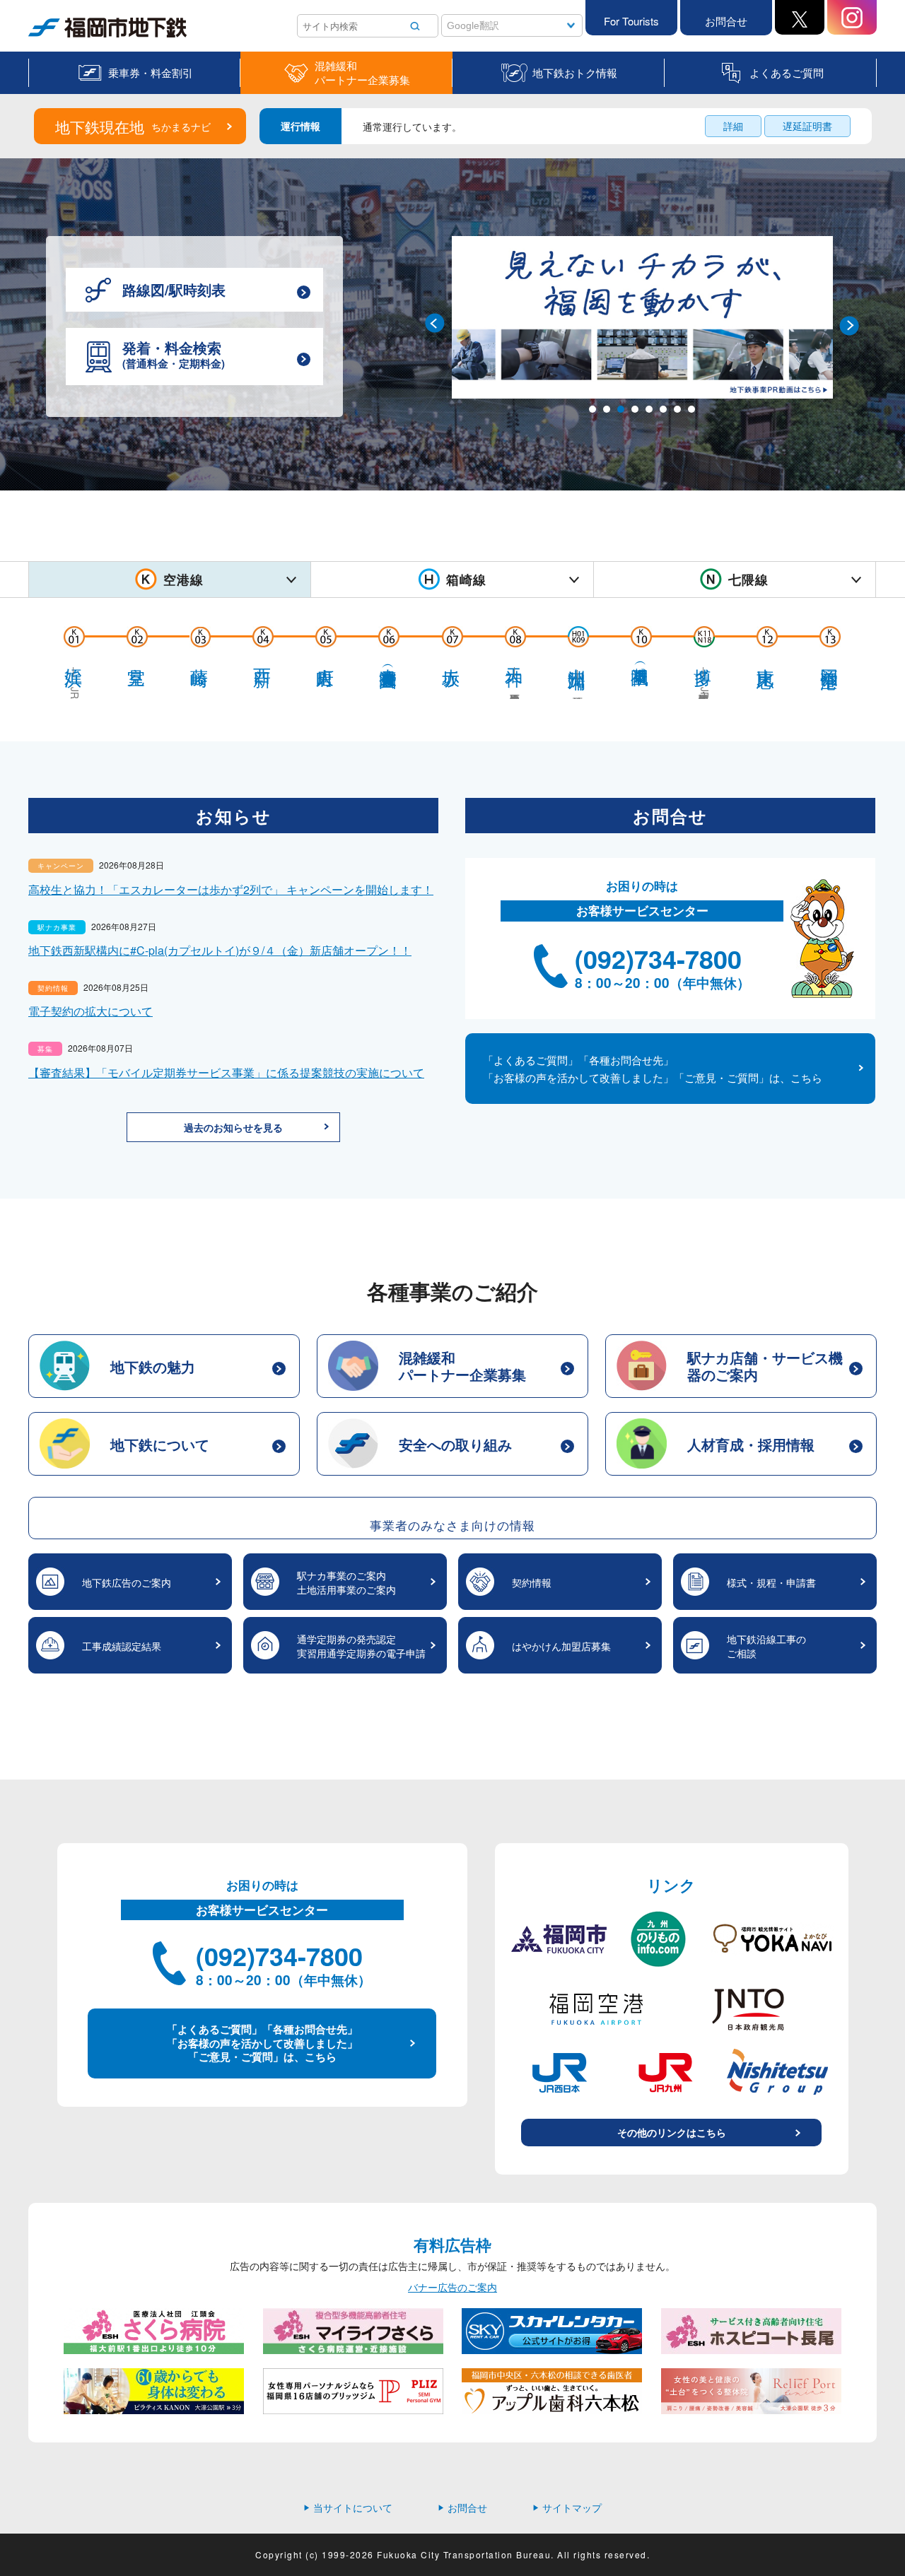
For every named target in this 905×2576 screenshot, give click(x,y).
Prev (436, 324)
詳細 (733, 126)
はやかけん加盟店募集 (561, 1646)
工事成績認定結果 (122, 1646)
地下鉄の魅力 (153, 1366)
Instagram (852, 17)
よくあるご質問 (787, 72)
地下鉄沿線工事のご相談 (766, 1646)
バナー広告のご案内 (452, 2287)
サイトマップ (567, 2507)
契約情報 (532, 1582)
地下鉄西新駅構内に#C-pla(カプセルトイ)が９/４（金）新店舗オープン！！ (220, 950)
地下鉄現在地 (133, 127)
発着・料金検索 (174, 354)
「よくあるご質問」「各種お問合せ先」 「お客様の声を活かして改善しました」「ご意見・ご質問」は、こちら (653, 1069)
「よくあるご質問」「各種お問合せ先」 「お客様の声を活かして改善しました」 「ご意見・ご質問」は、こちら (262, 2043)
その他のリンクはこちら (672, 2132)
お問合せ (726, 21)
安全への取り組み (455, 1444)
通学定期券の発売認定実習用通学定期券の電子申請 (361, 1646)
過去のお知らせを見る (233, 1127)
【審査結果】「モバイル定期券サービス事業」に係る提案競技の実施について (226, 1072)
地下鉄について (160, 1444)
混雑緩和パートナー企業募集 (362, 73)
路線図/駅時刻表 (174, 289)
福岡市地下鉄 (58, 37)
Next (848, 324)
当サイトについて (348, 2507)
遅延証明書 (807, 126)
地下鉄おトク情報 (575, 72)
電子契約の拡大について (90, 1011)
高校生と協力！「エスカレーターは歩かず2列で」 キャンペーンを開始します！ (231, 889)
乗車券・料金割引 (151, 72)
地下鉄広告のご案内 (127, 1582)
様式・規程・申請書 (771, 1582)
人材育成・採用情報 (751, 1444)
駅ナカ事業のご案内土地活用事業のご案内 (346, 1582)
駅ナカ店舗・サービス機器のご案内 (765, 1366)
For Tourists (631, 21)
